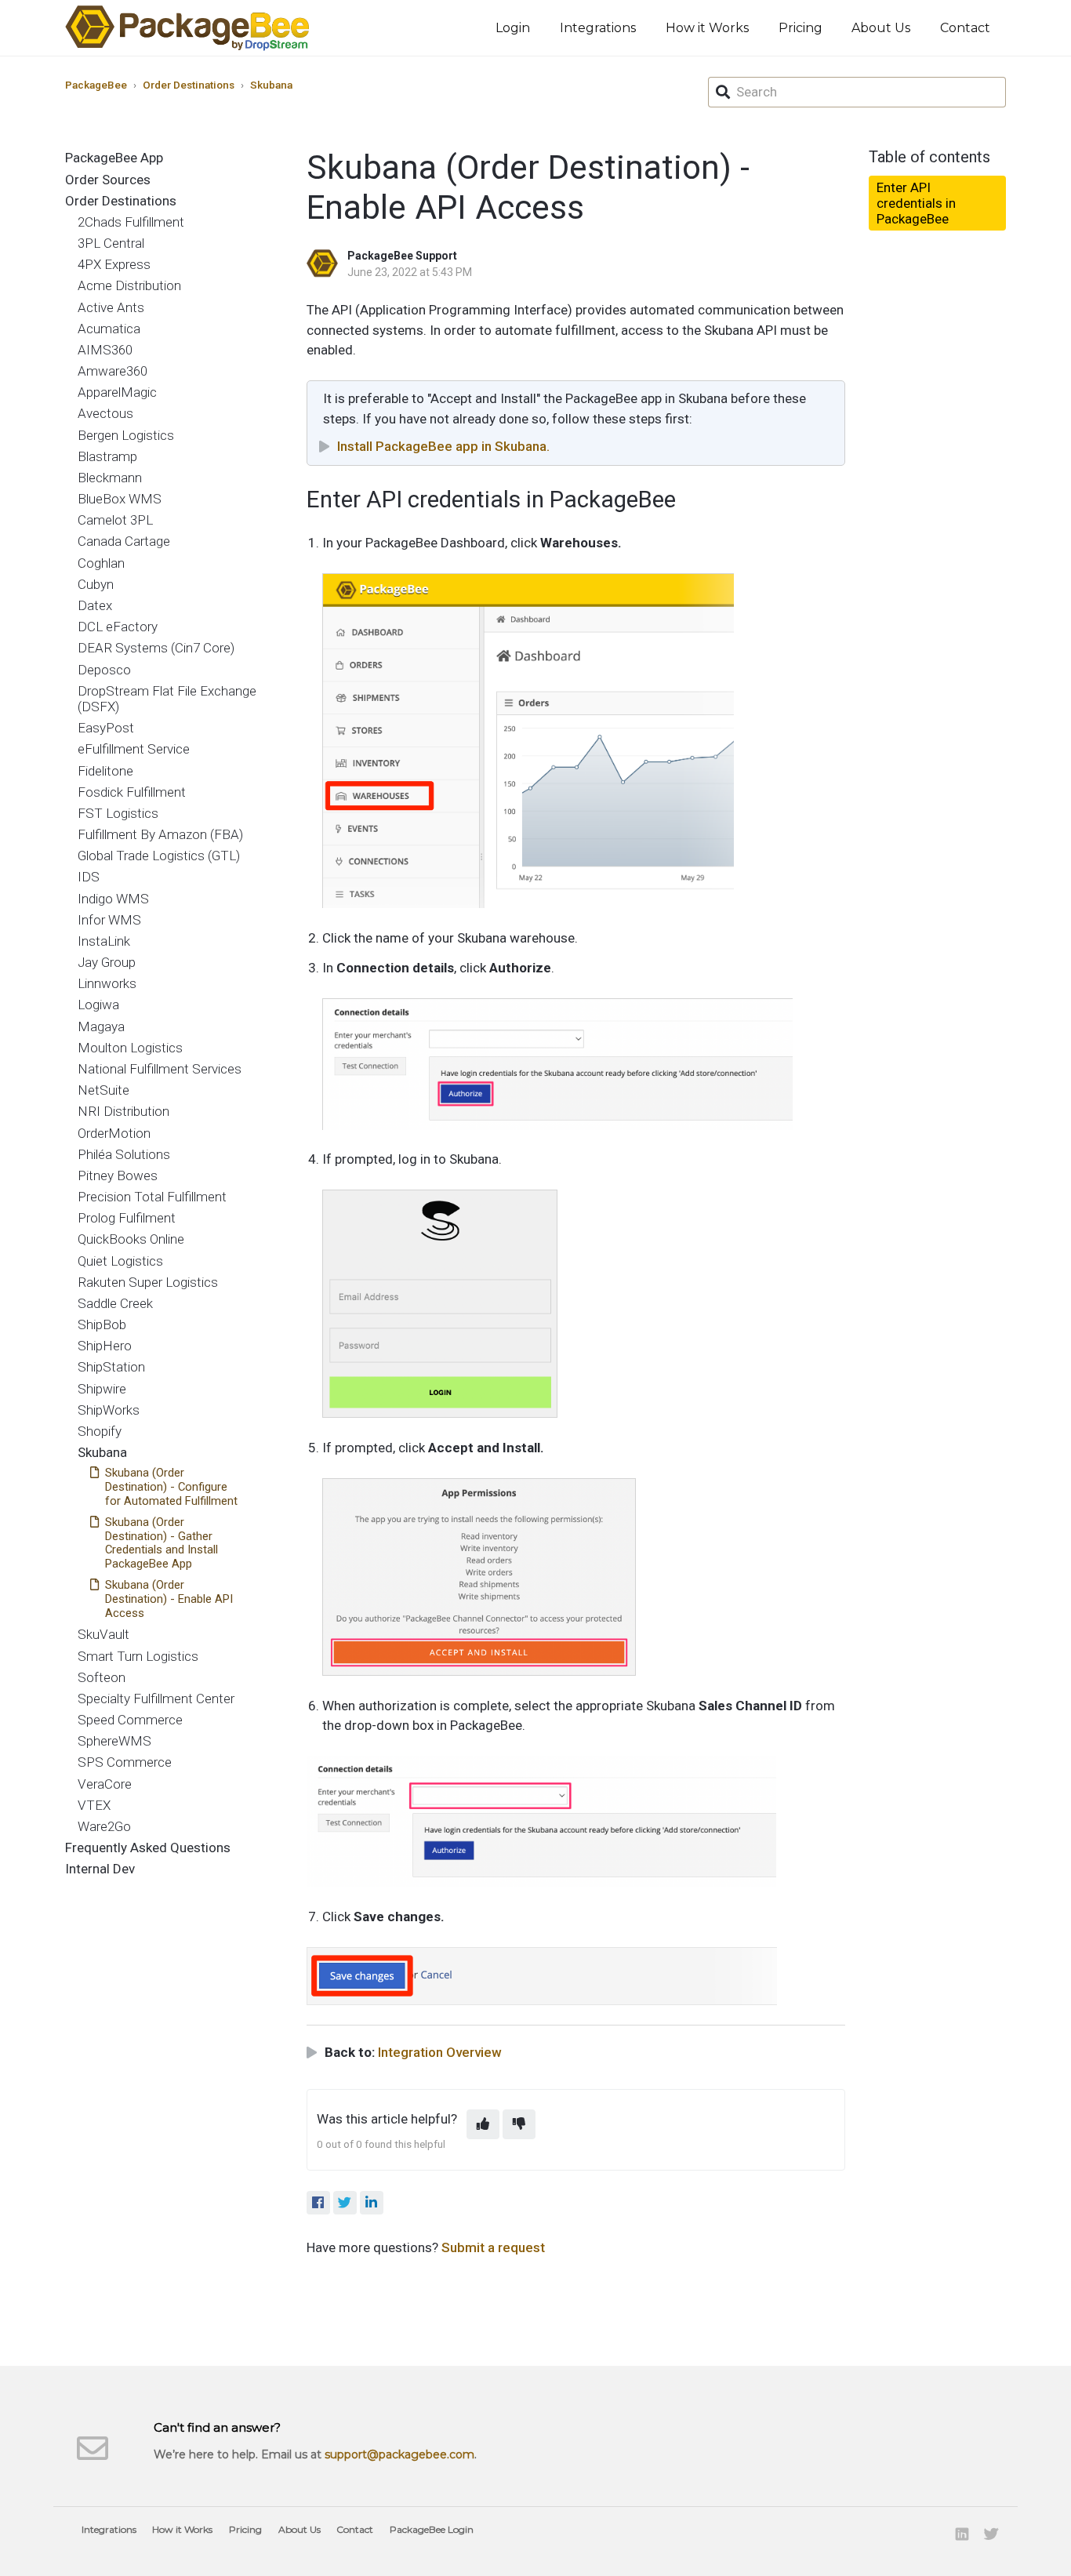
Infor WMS (109, 920)
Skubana (271, 85)
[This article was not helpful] (519, 2124)
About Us (881, 28)
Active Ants (111, 307)
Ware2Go (104, 1826)
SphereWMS (114, 1741)
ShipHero (105, 1346)
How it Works (707, 28)
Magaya (101, 1026)
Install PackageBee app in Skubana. (443, 446)
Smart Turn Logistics (138, 1656)
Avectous (105, 413)
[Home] (187, 28)
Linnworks (107, 983)
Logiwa (98, 1005)
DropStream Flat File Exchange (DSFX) (167, 699)
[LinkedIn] (372, 2203)
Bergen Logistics (126, 435)
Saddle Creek (115, 1303)
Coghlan (101, 563)
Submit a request (493, 2247)
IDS (89, 877)
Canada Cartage (124, 541)
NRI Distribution (123, 1111)
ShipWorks (109, 1410)
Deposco (104, 670)
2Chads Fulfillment (131, 222)
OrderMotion (114, 1133)
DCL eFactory (118, 627)
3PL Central (111, 243)
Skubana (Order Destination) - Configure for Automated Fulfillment (171, 1487)
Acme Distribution (129, 285)
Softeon (102, 1677)
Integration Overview (440, 2052)
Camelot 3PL (115, 520)
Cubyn (96, 584)
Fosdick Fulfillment (132, 792)
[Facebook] (318, 2203)
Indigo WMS (113, 899)
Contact (965, 28)
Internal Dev (100, 1869)
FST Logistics (118, 813)
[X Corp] (345, 2203)
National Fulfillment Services (160, 1069)
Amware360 (113, 371)
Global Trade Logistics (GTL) (159, 856)
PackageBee (96, 85)
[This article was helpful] (483, 2124)
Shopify (100, 1431)
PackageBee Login (432, 2529)
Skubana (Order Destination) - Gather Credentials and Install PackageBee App (162, 1543)
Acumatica (109, 329)
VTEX (94, 1805)
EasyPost (106, 728)
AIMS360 (105, 350)
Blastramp (107, 456)
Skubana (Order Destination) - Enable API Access (169, 1599)
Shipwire (102, 1389)
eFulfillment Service (134, 749)
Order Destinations (189, 85)
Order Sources (108, 180)
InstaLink (104, 941)
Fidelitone (105, 771)
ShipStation (111, 1367)
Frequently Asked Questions (148, 1848)
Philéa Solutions (124, 1154)
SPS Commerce (125, 1762)
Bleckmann (110, 478)
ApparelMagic (117, 392)
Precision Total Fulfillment (152, 1197)
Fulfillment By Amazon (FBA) (160, 834)
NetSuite (103, 1090)
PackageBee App (114, 158)
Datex (95, 605)
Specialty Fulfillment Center (156, 1699)
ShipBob (102, 1324)
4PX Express (114, 264)
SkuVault (103, 1634)
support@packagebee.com (399, 2454)
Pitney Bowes (118, 1175)
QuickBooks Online (131, 1239)
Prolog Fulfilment (127, 1218)
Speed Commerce (130, 1720)
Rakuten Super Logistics (148, 1282)
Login (513, 28)
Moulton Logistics (130, 1048)
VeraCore (105, 1784)
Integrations (598, 28)
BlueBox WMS (120, 499)
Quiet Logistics (120, 1261)
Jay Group (107, 962)
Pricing (801, 28)
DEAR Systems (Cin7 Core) (156, 648)
